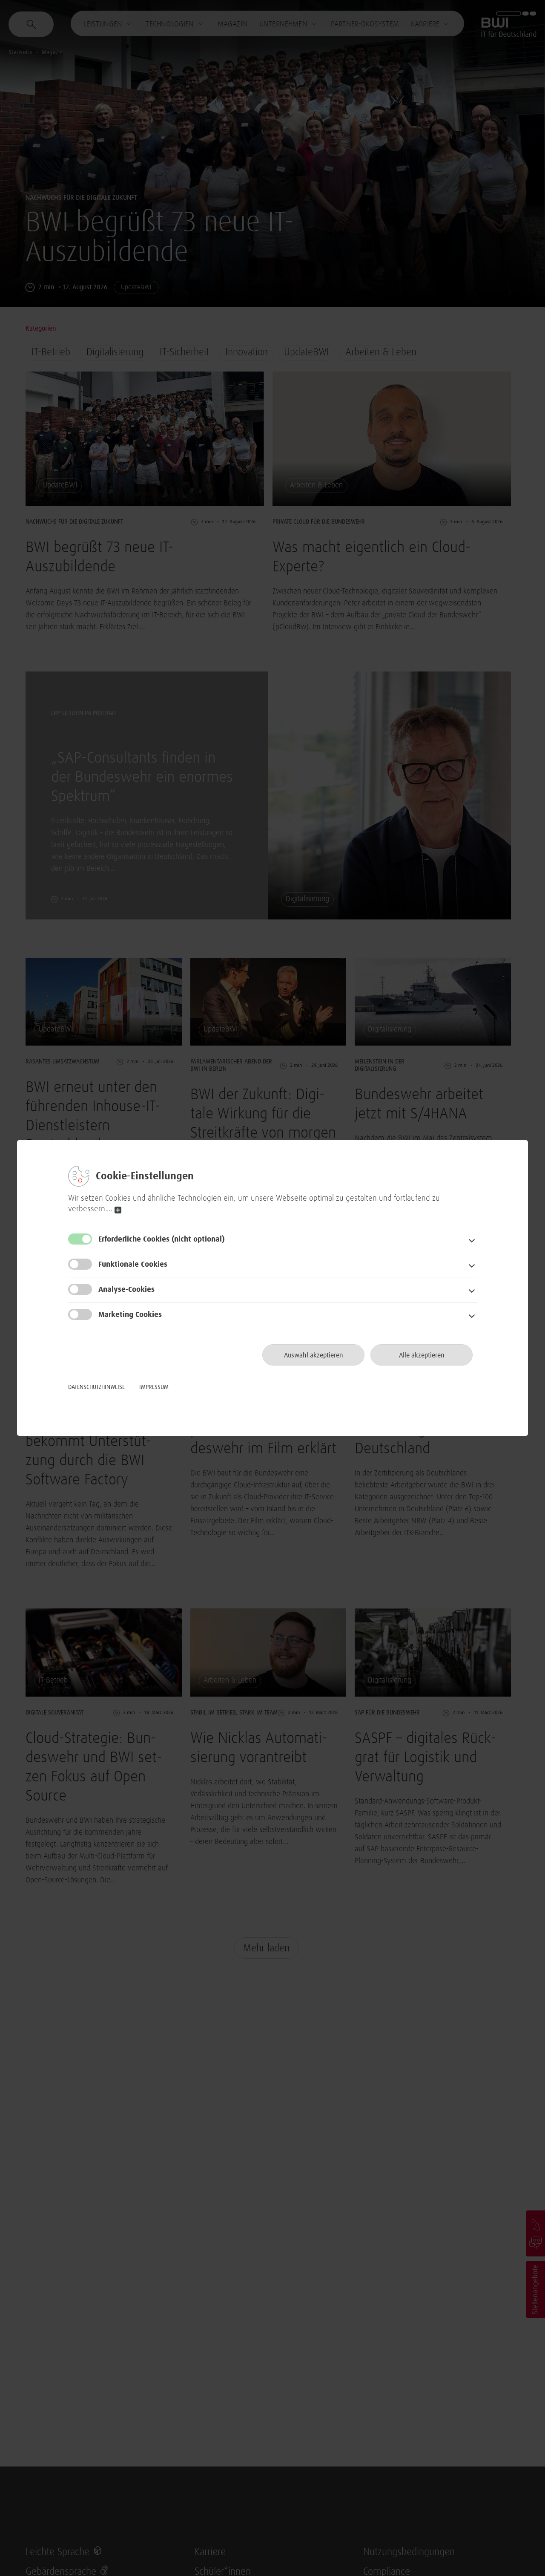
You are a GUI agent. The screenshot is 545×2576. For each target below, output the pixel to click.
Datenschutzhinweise (96, 1387)
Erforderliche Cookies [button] (162, 1239)
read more (118, 1210)
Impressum (154, 1387)
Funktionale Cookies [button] (133, 1265)
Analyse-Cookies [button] (126, 1290)
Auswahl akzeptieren (314, 1355)
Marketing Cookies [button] (130, 1315)
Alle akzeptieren (422, 1355)
